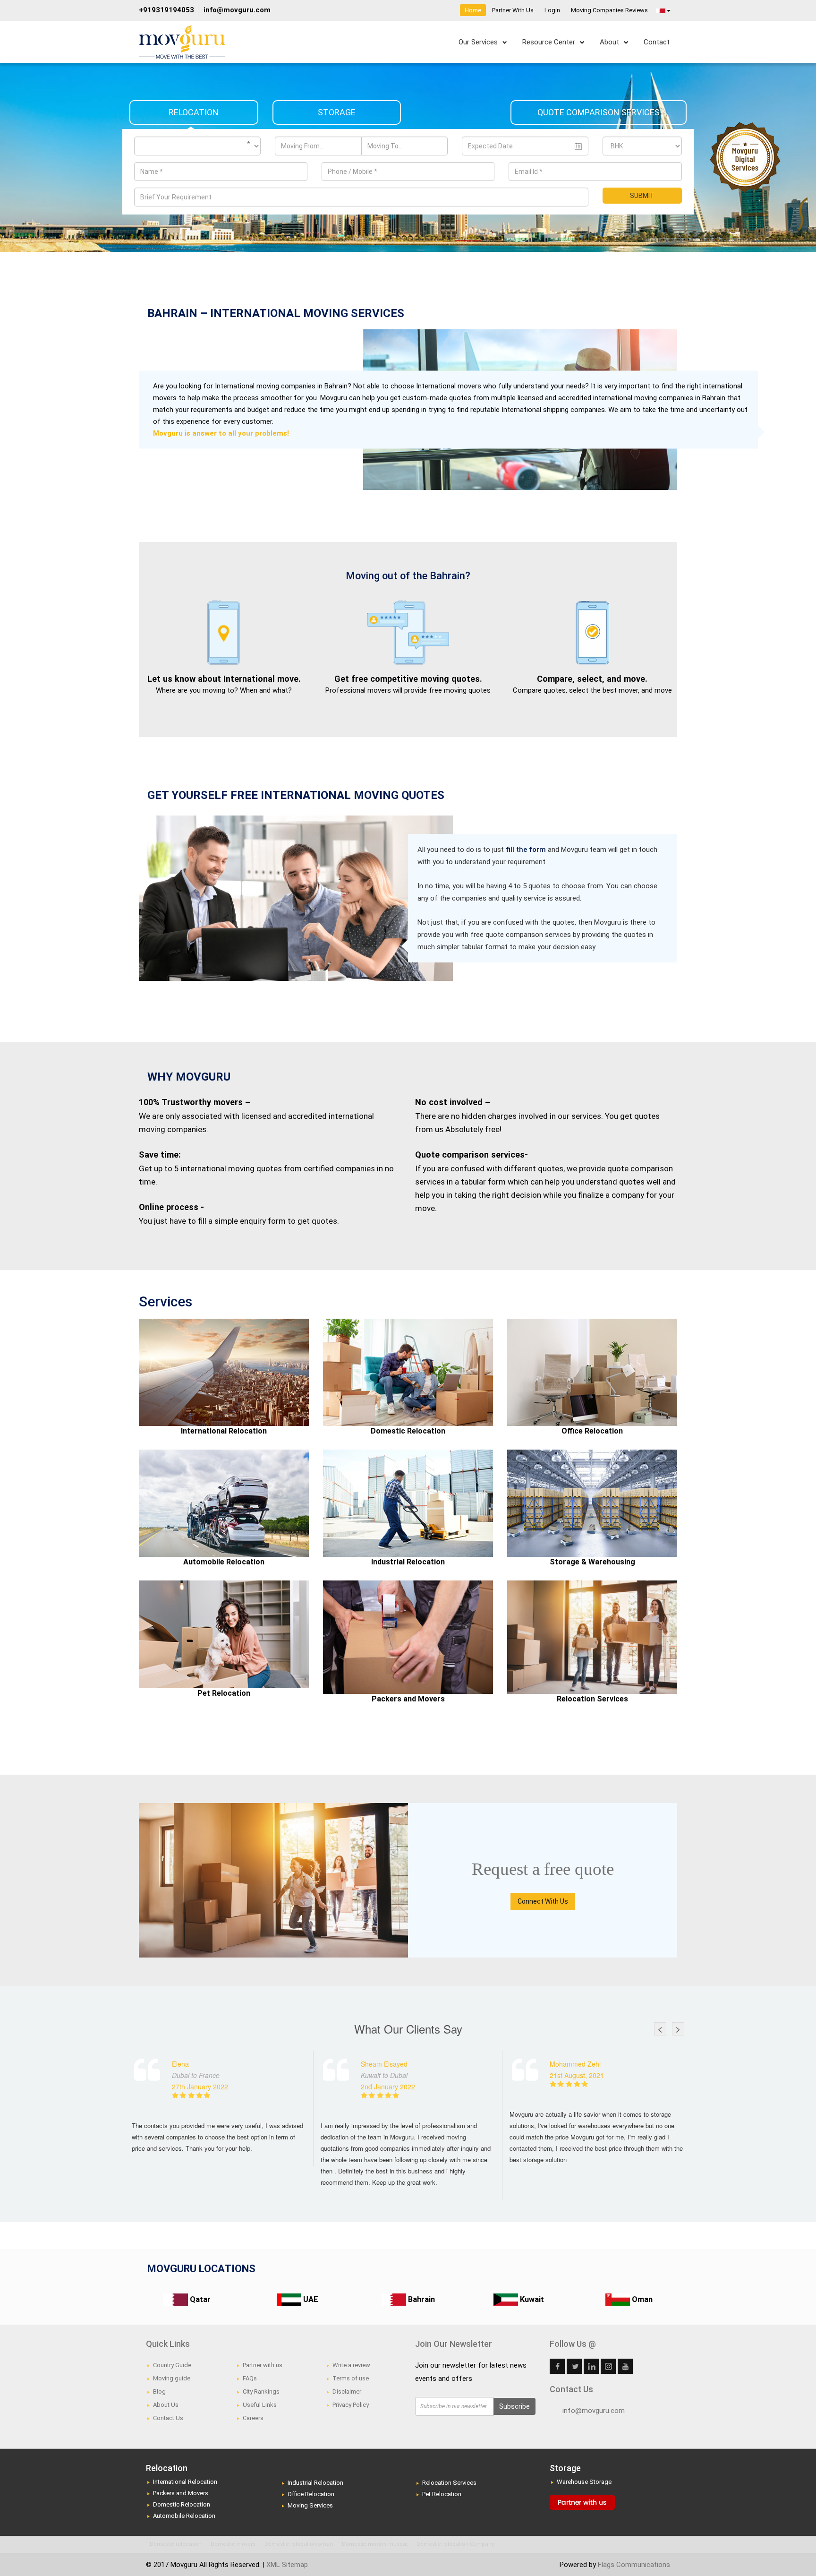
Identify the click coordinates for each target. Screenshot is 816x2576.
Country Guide (172, 2365)
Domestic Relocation (408, 1431)
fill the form (527, 850)
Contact (657, 42)
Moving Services (310, 2505)
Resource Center (549, 42)
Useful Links (260, 2405)
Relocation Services (592, 1699)
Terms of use (351, 2378)
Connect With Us (543, 1901)
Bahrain (421, 2299)
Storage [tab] (337, 112)
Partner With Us (513, 10)
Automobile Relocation (224, 1562)
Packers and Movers (408, 1699)
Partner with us (263, 2365)
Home (473, 10)
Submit (642, 196)
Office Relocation (592, 1431)
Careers (253, 2418)
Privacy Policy (351, 2405)
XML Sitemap (287, 2565)
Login (552, 10)
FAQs (250, 2378)
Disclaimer (347, 2391)
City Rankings (261, 2391)
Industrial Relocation (408, 1562)
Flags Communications (634, 2565)
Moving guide (172, 2378)
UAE (310, 2299)
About (609, 42)
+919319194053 (166, 10)
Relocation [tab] (194, 112)
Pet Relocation (224, 1693)
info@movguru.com (237, 10)
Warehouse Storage (584, 2482)
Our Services (478, 42)
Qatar (199, 2299)
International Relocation (224, 1431)
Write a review (351, 2365)
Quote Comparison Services (599, 112)
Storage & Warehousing (592, 1562)
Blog (159, 2391)
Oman (641, 2299)
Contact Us (168, 2418)
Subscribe (514, 2406)
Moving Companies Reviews (609, 10)
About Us (166, 2405)
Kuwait (531, 2299)
